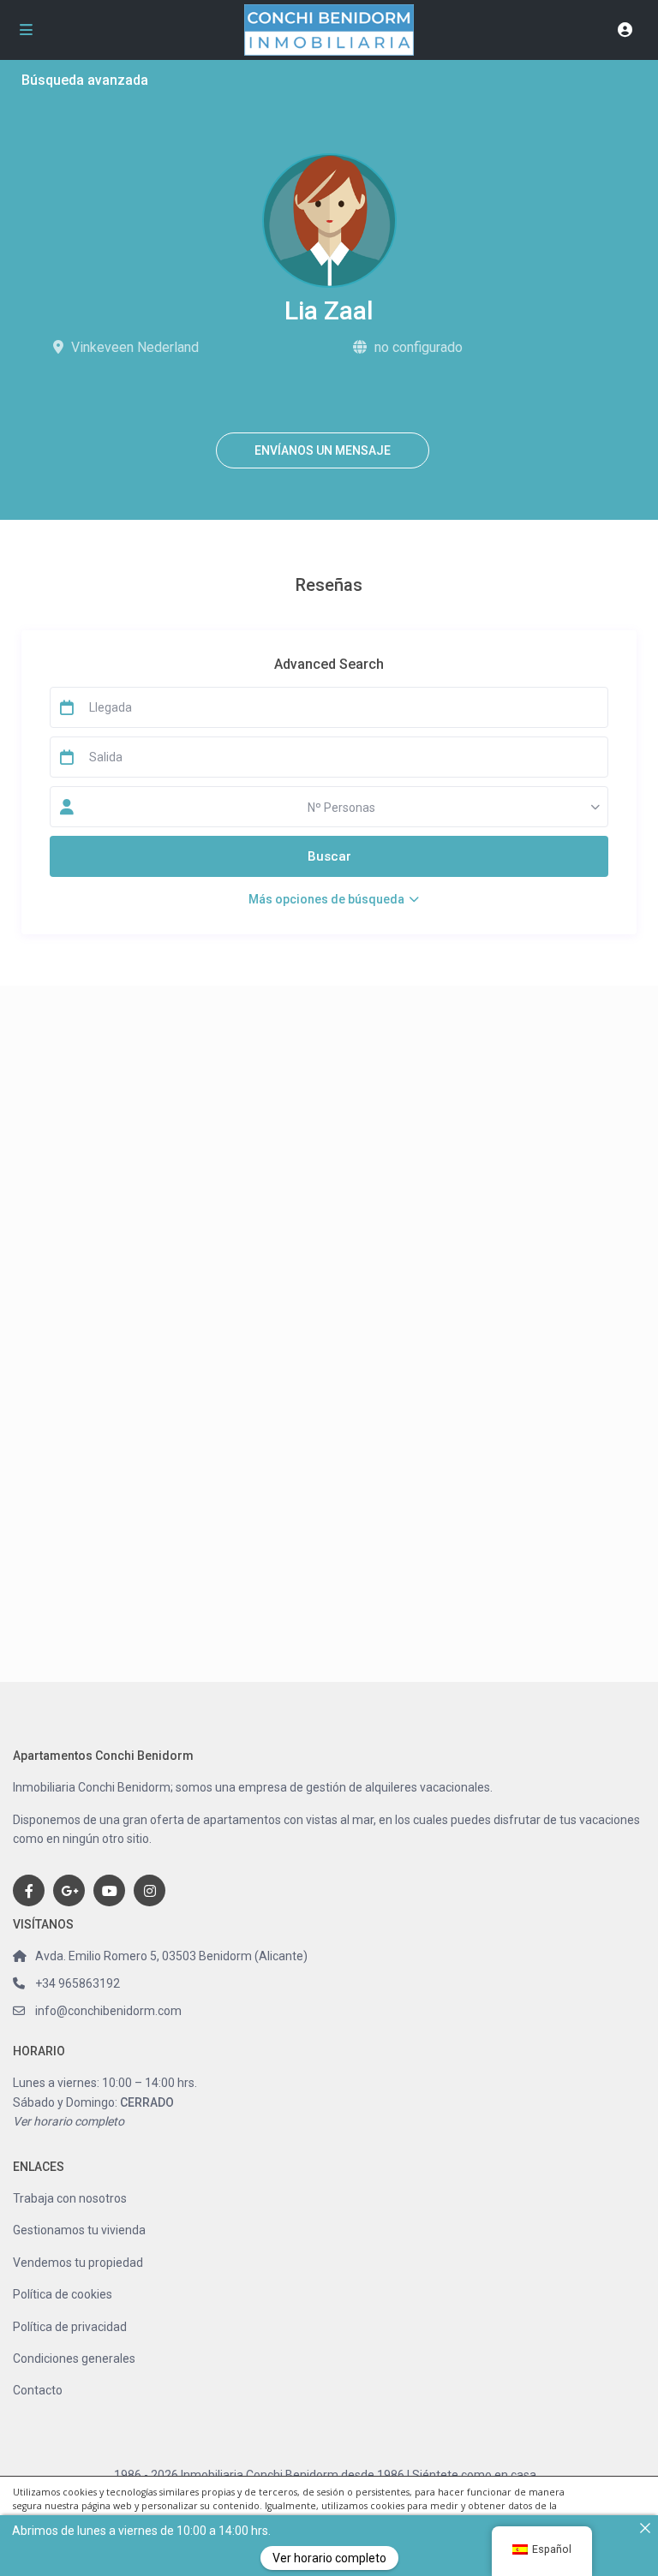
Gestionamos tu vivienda (79, 2230)
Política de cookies (63, 2294)
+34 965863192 (78, 1983)
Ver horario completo (69, 2121)
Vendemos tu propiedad (78, 2263)
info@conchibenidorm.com (108, 2011)
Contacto (38, 2390)
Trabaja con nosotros (70, 2198)
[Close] (645, 2528)
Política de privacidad (70, 2327)
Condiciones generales (74, 2358)
